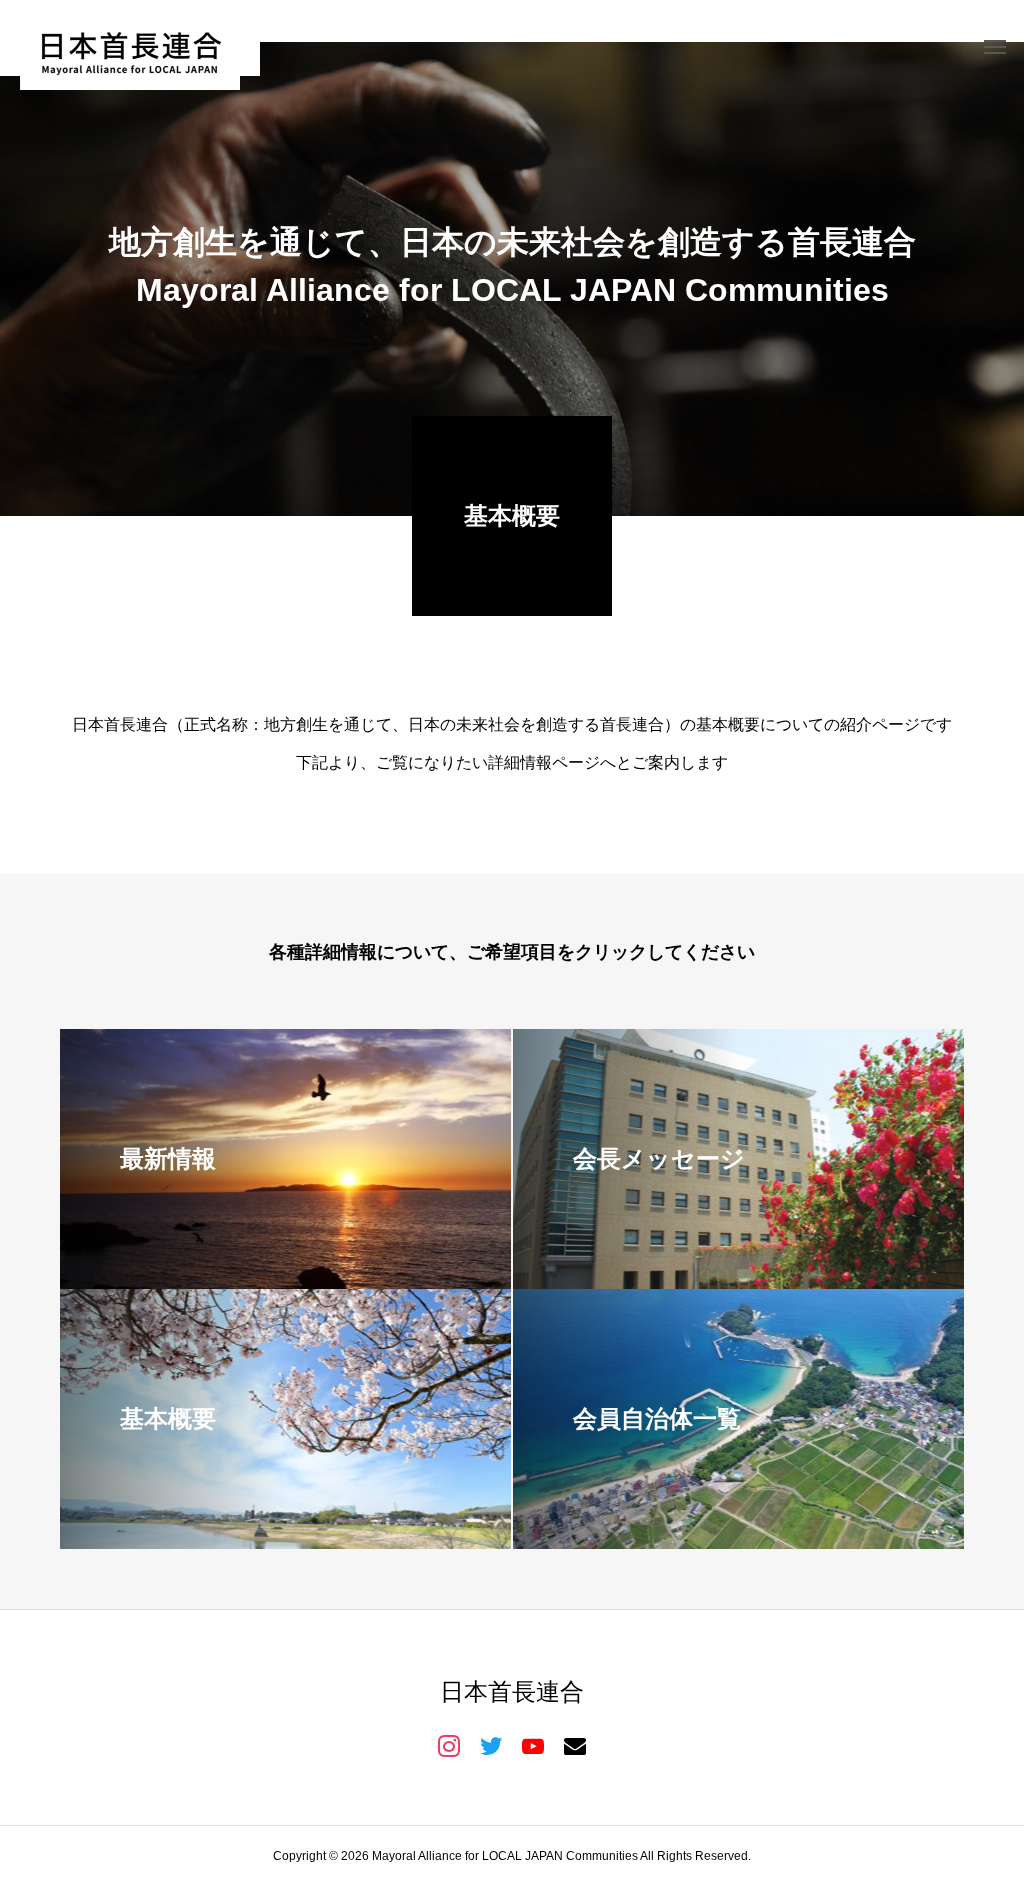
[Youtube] (533, 1745)
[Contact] (575, 1745)
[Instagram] (449, 1745)
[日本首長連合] (130, 46)
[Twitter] (491, 1745)
